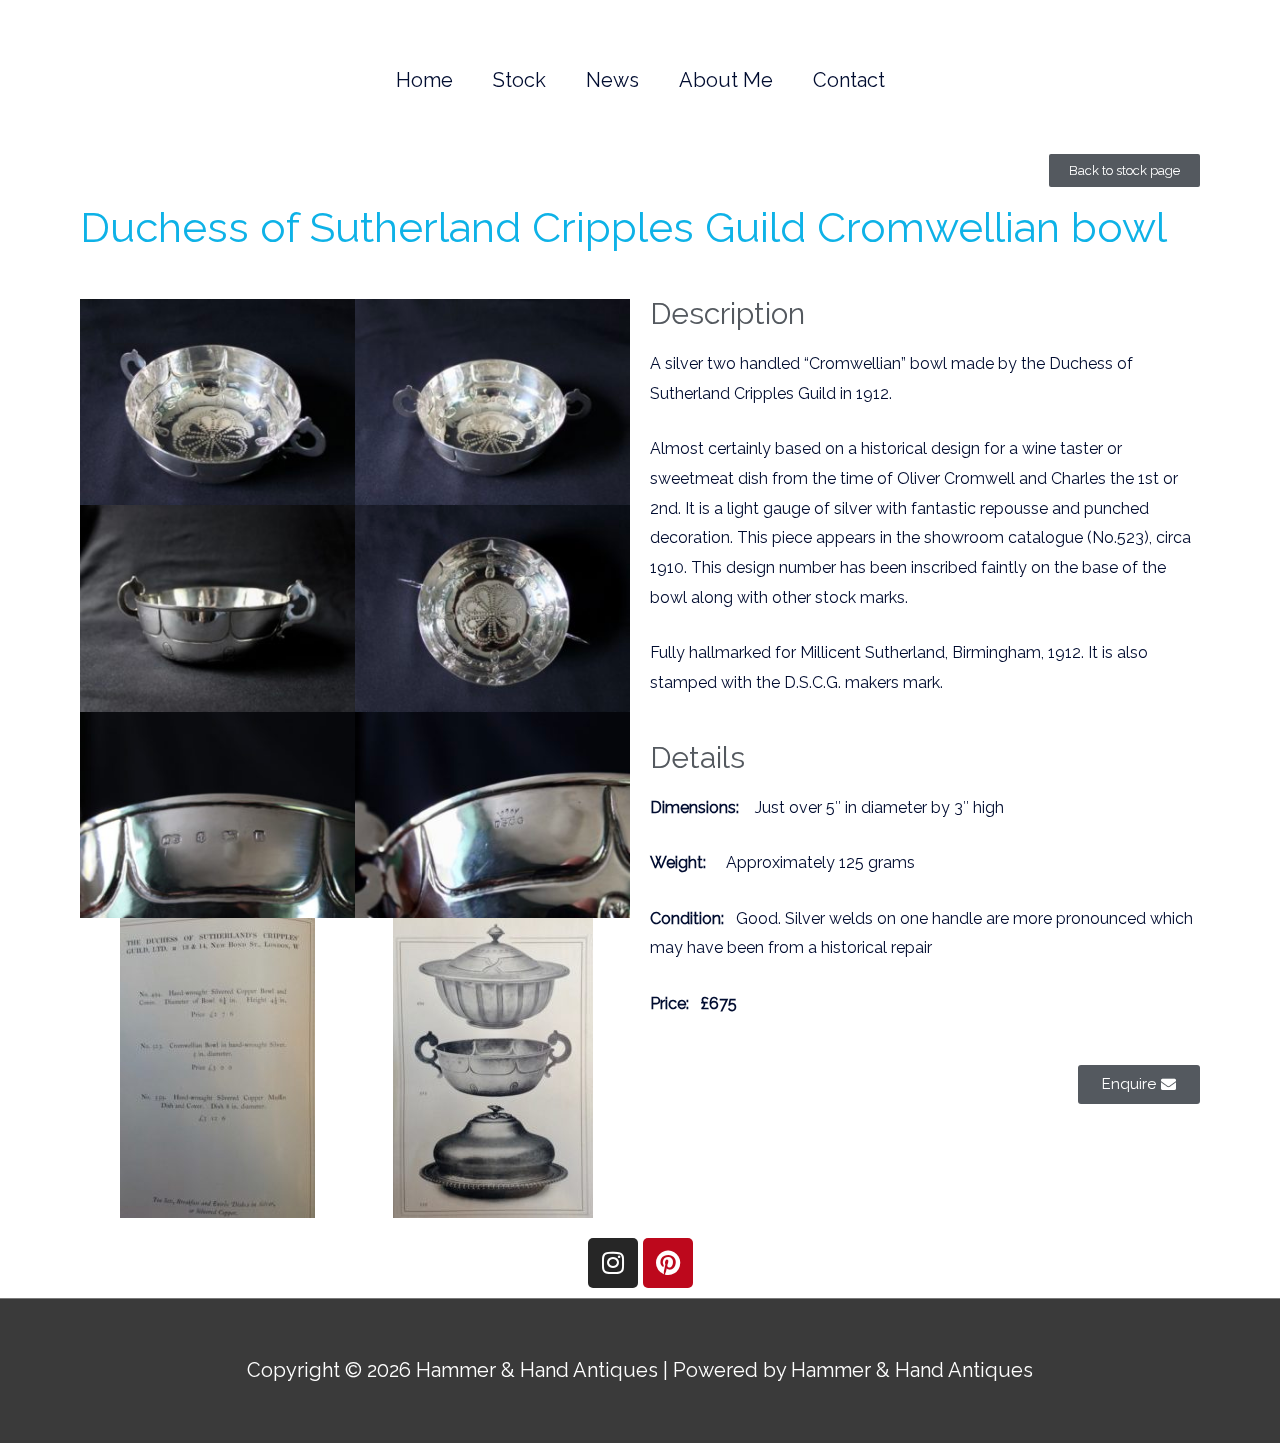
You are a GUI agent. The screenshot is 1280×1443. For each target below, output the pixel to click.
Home (424, 80)
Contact (849, 80)
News (612, 80)
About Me (726, 80)
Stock (519, 80)
